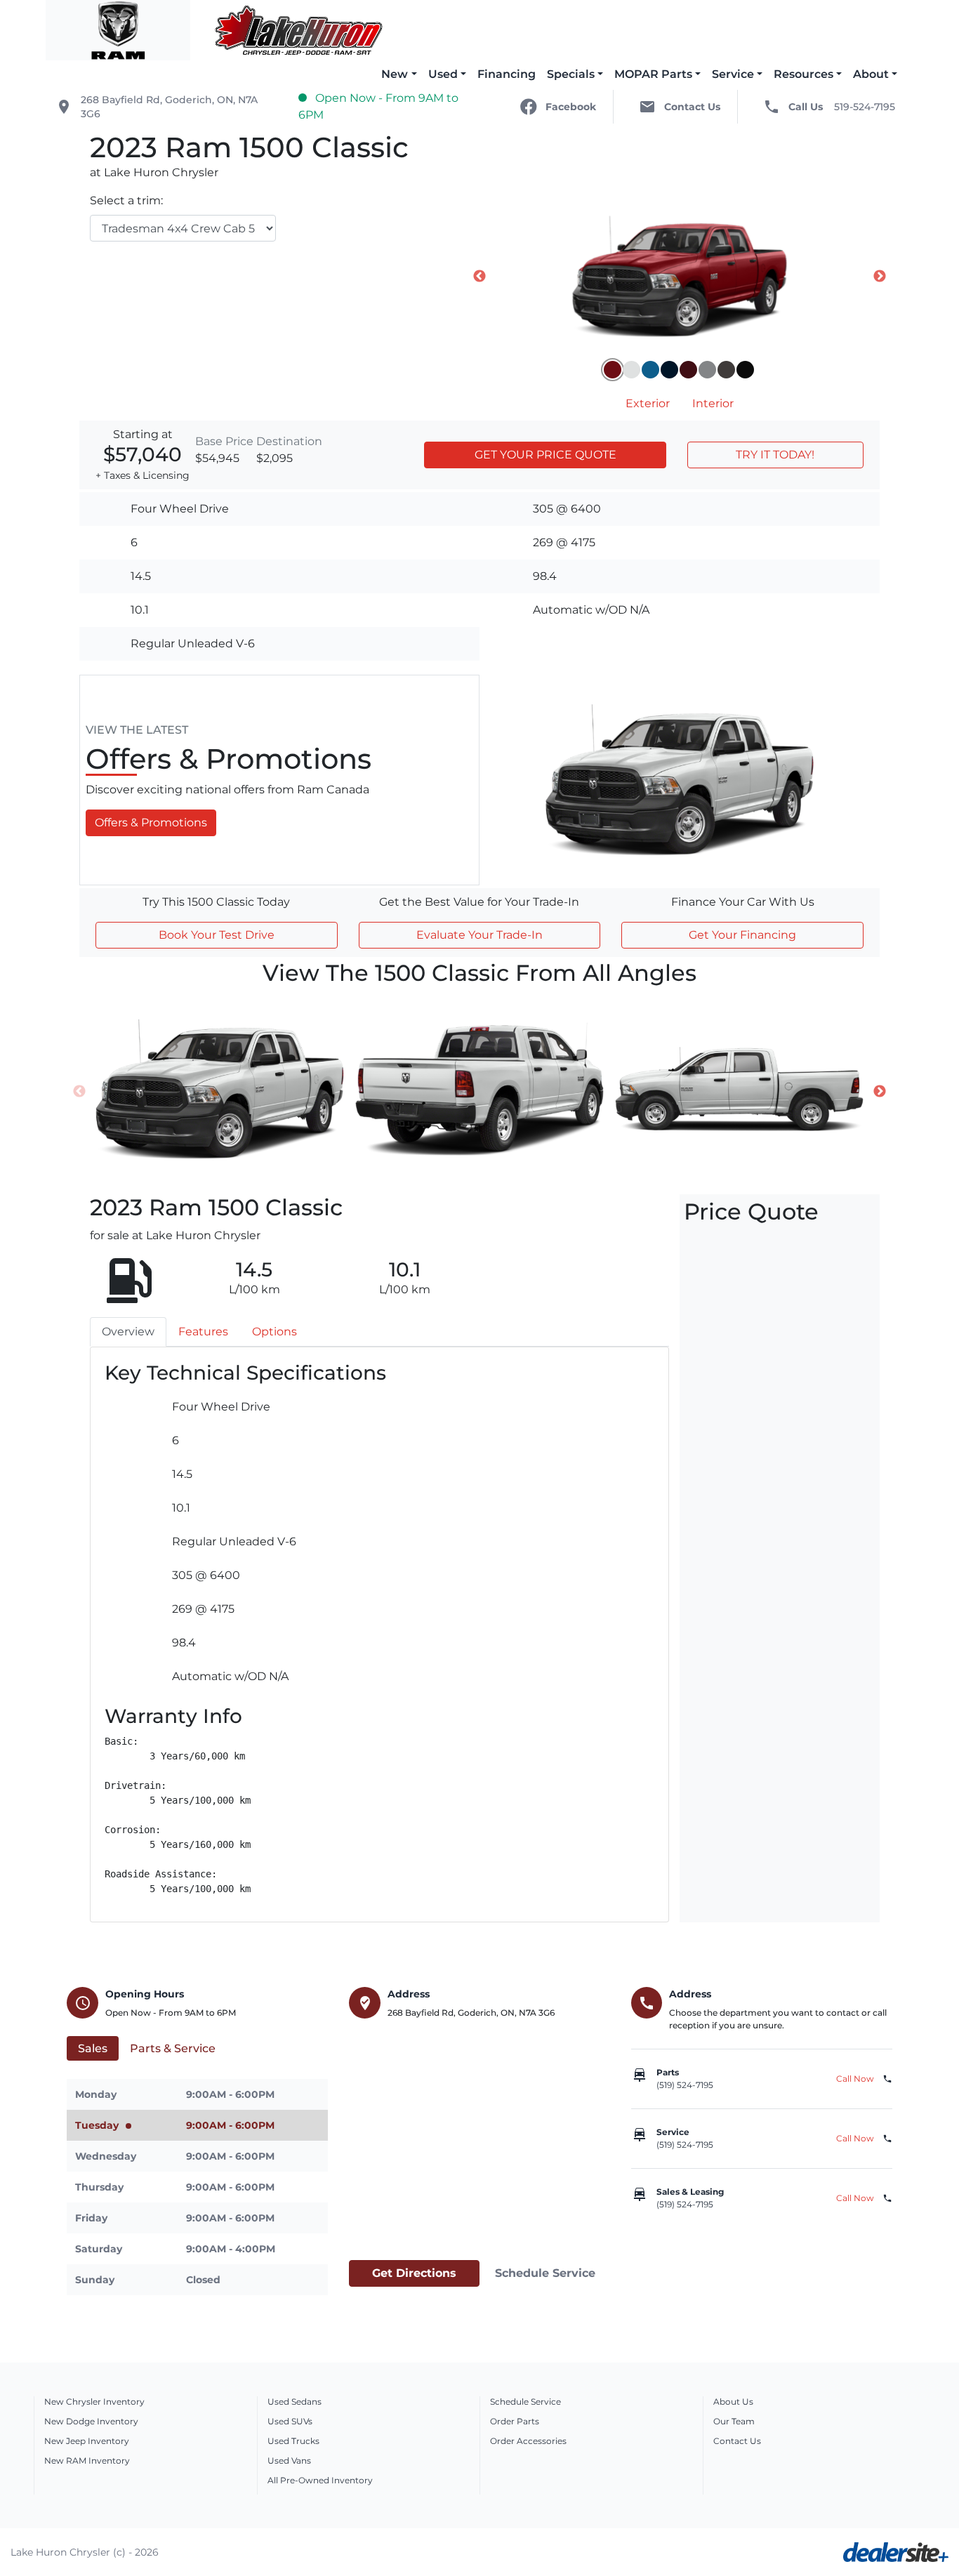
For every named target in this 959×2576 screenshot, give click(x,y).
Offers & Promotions (151, 823)
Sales (93, 2048)
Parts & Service (173, 2048)
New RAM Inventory (87, 2461)
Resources (803, 74)
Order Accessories (528, 2441)
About (871, 74)
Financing (507, 74)
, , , (169, 107)
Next (880, 277)
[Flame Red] (613, 370)
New (395, 74)
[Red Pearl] (688, 370)
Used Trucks (293, 2441)
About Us (733, 2402)
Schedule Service (545, 2273)
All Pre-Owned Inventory (320, 2480)
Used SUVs (290, 2421)
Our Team (734, 2421)
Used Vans (289, 2461)
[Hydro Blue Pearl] (650, 370)
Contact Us (737, 2441)
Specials (571, 74)
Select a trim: (126, 200)
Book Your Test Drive (217, 935)
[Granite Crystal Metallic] (726, 370)
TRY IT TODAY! (775, 455)
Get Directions (414, 2273)
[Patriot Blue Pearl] (669, 370)
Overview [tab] (128, 1332)
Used (443, 74)
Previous (479, 277)
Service (733, 74)
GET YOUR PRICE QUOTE (545, 455)
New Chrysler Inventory (94, 2402)
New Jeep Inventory (87, 2441)
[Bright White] (631, 370)
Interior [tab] (713, 403)
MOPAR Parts (653, 74)
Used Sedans (295, 2402)
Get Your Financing (742, 935)
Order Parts (515, 2421)
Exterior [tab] (648, 403)
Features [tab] (203, 1332)
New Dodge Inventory (91, 2421)
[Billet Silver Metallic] (707, 370)
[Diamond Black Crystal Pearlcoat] (745, 370)
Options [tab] (275, 1332)
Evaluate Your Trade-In (479, 935)
